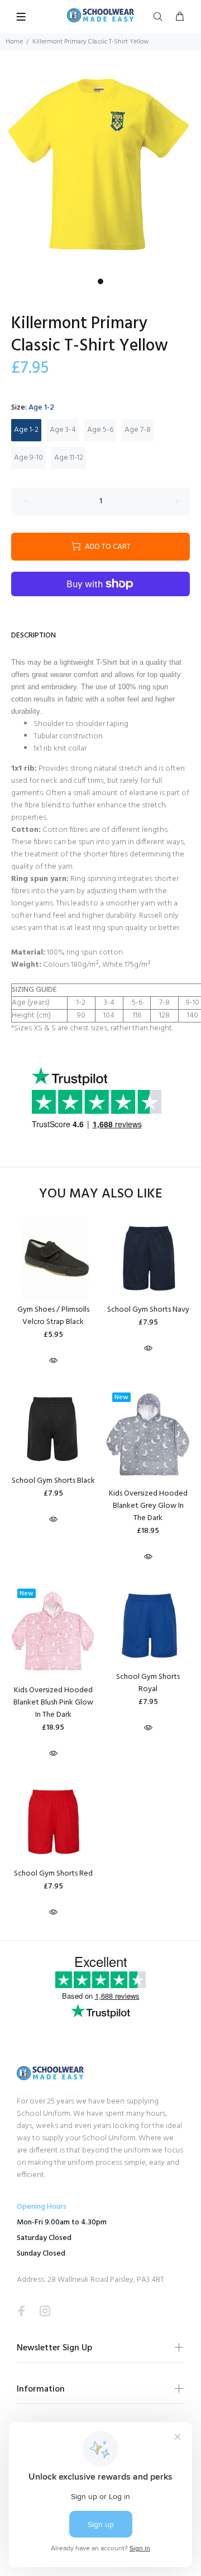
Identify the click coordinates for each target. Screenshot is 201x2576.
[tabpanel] (100, 171)
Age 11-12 (69, 458)
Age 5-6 (100, 430)
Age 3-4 (63, 430)
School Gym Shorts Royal (148, 1683)
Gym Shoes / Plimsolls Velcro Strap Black (53, 1316)
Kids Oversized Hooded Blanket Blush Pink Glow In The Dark (53, 1703)
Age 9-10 (28, 458)
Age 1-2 (26, 430)
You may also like (101, 1194)
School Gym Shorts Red (53, 1874)
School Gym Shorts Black (53, 1481)
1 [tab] (100, 281)
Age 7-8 (138, 430)
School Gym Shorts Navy (148, 1310)
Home (14, 42)
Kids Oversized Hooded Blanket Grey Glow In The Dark (148, 1506)
